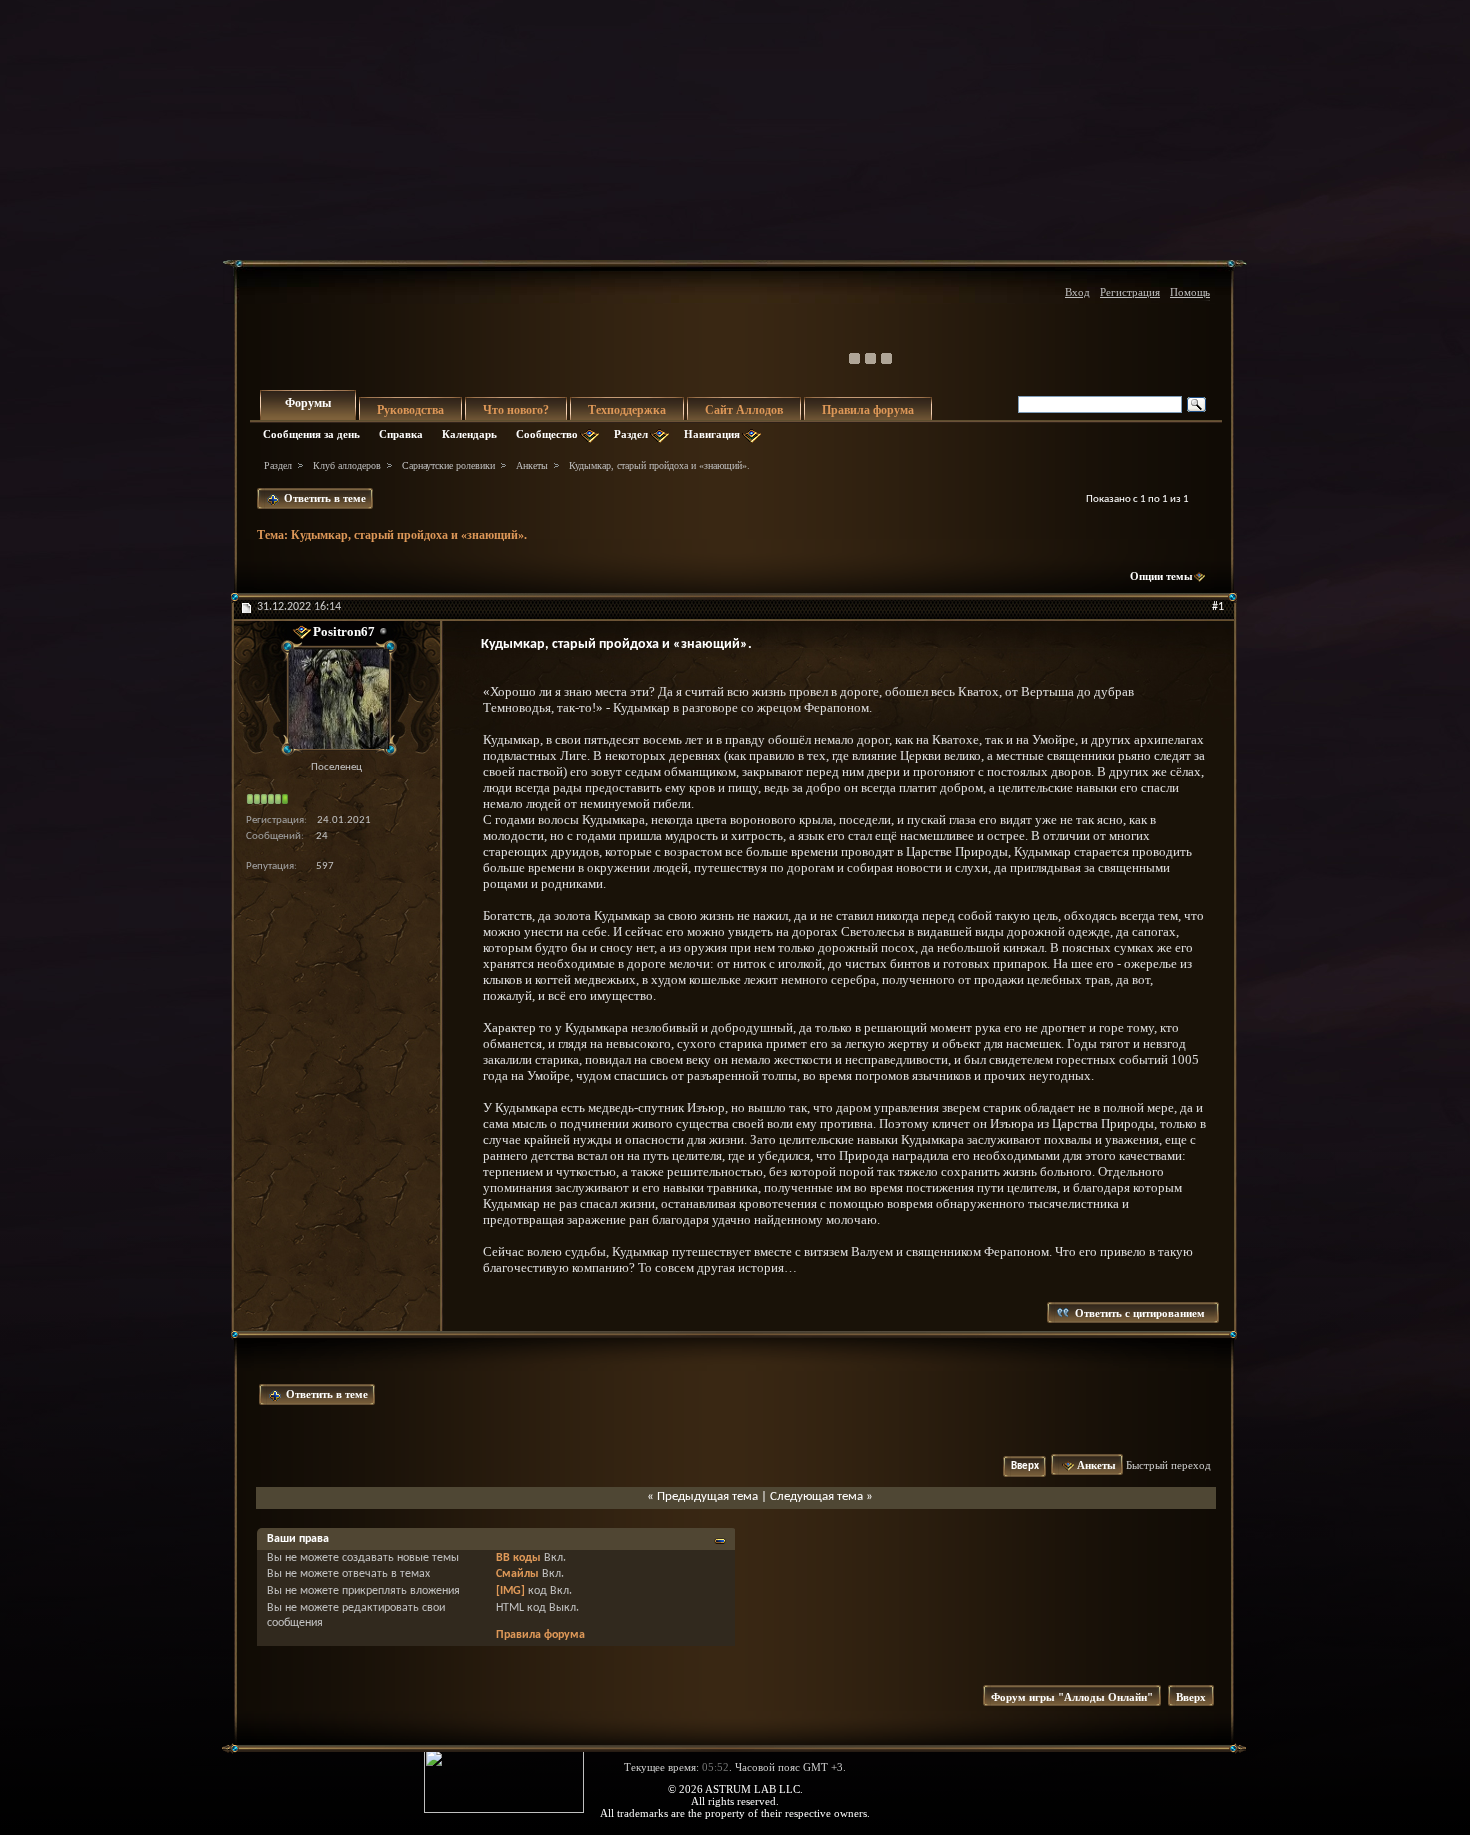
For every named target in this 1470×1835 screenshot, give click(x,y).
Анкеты (532, 465)
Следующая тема (816, 1496)
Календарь (469, 434)
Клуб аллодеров (347, 465)
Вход (1077, 292)
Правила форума (868, 410)
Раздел (631, 434)
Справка (401, 434)
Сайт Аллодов (744, 410)
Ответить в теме (323, 498)
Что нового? (516, 410)
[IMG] (510, 1591)
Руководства (410, 410)
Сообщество (547, 434)
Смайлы (517, 1574)
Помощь (1190, 292)
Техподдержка (627, 410)
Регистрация (1130, 292)
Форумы (308, 403)
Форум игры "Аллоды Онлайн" (1072, 1697)
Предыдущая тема (707, 1496)
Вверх (1025, 1466)
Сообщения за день (311, 434)
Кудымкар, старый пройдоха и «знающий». (409, 535)
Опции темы (1161, 576)
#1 (1218, 607)
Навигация (712, 434)
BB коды (518, 1558)
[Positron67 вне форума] (336, 698)
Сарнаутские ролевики (448, 465)
